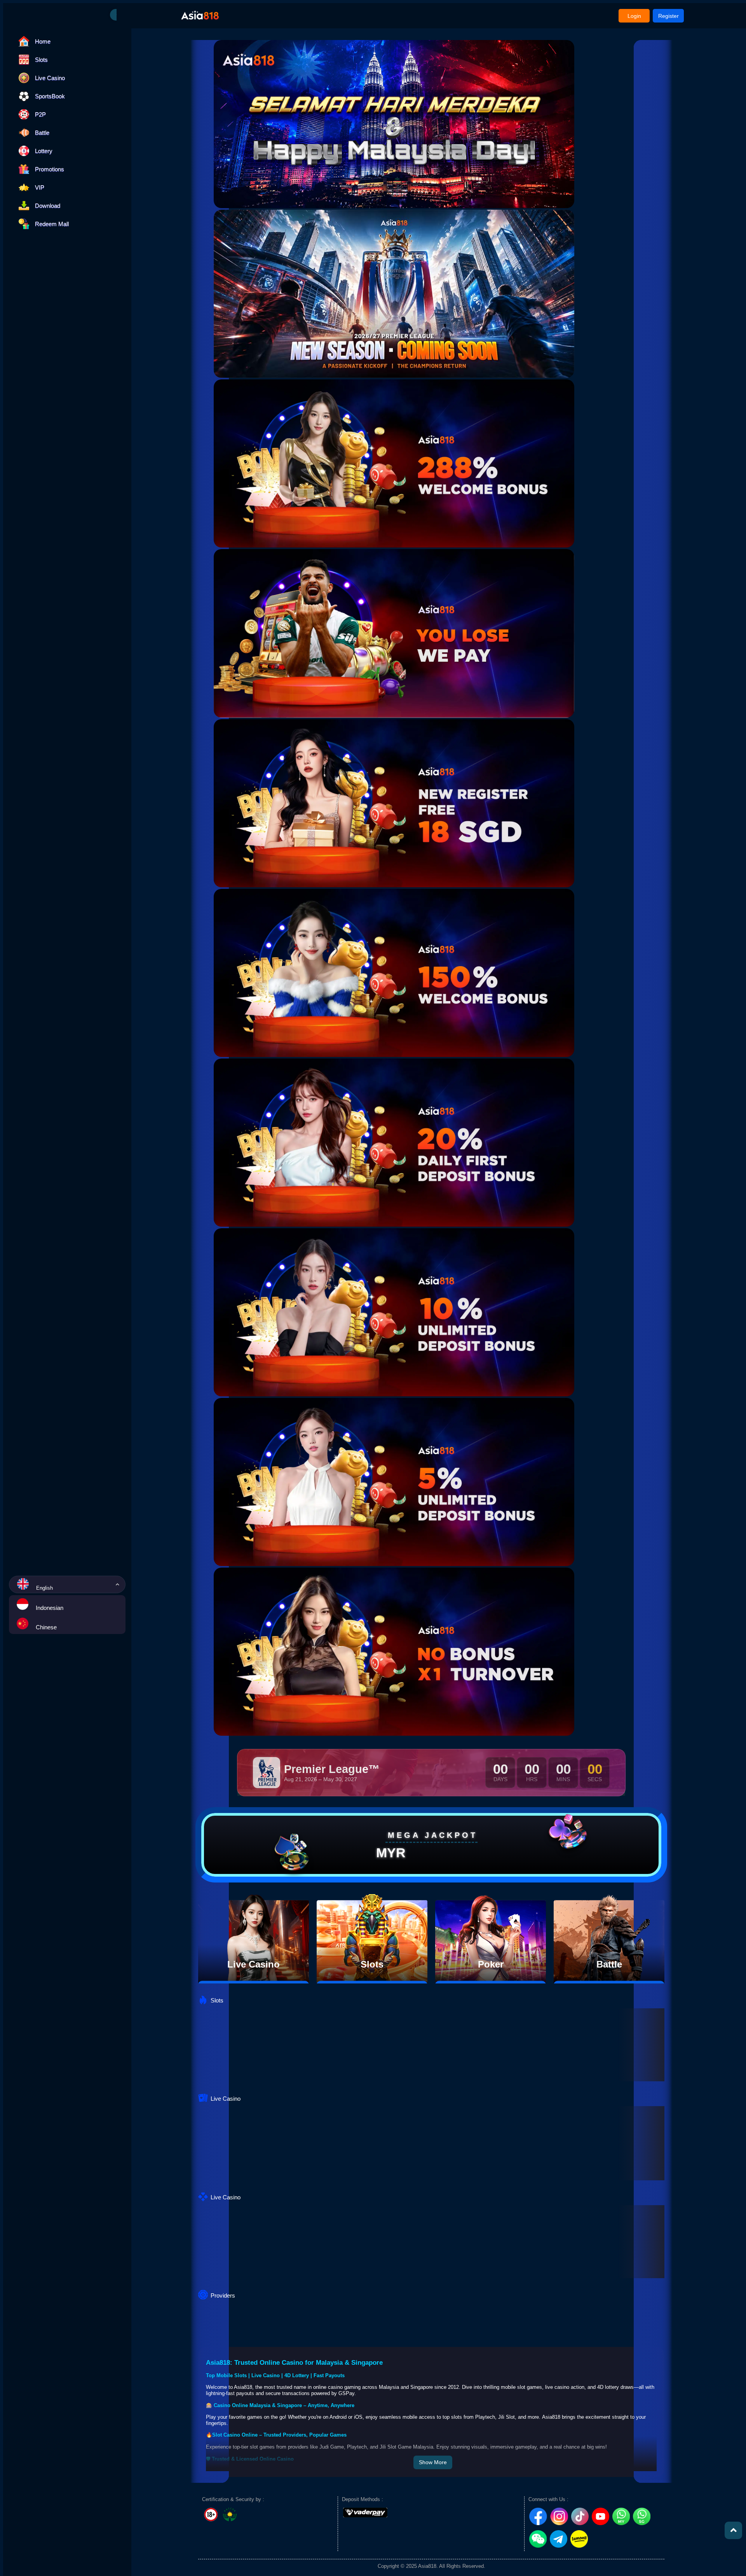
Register (668, 16)
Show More (433, 2462)
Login (634, 16)
